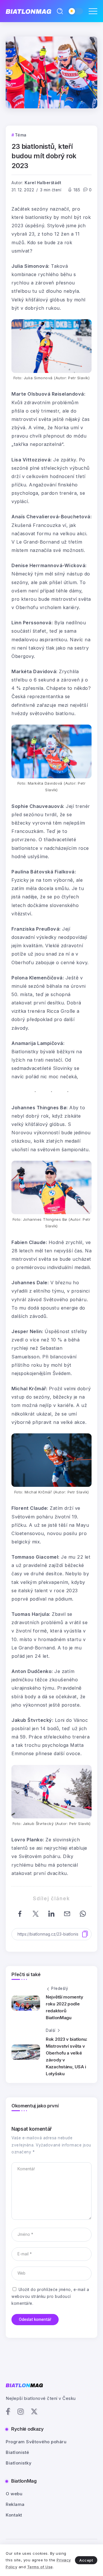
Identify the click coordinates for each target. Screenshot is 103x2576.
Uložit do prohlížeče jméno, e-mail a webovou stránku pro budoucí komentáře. (50, 2297)
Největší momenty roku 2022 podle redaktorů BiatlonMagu (64, 2007)
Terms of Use (40, 2567)
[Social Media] (8, 2411)
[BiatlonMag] (28, 11)
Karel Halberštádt (43, 183)
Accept (86, 2560)
